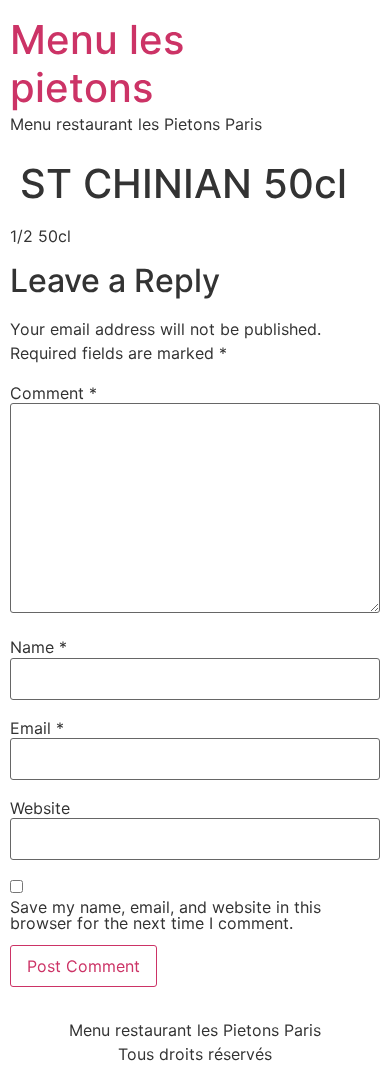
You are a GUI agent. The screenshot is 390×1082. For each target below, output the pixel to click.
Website (40, 808)
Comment (53, 393)
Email (37, 728)
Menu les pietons (97, 63)
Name (38, 647)
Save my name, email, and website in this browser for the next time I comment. (165, 915)
